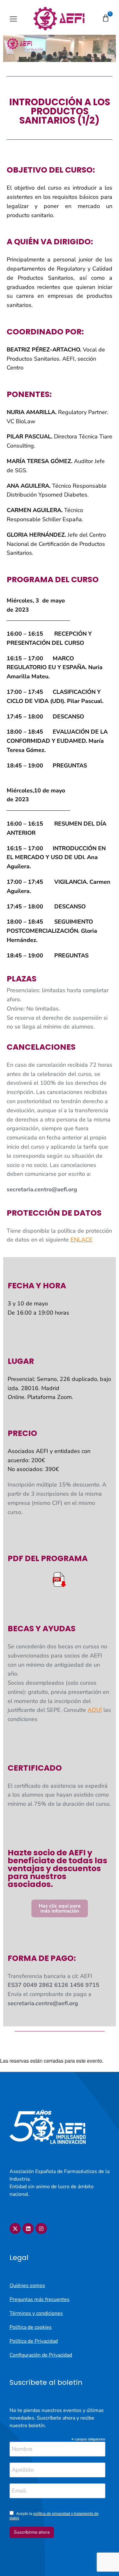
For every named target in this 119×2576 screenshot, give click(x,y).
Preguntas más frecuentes (40, 2299)
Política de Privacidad (34, 2341)
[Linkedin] (28, 2228)
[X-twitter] (15, 2228)
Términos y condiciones (36, 2313)
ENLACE (82, 1240)
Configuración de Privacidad (41, 2355)
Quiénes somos (27, 2286)
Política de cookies (31, 2327)
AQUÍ (95, 1710)
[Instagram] (41, 2228)
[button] (13, 19)
